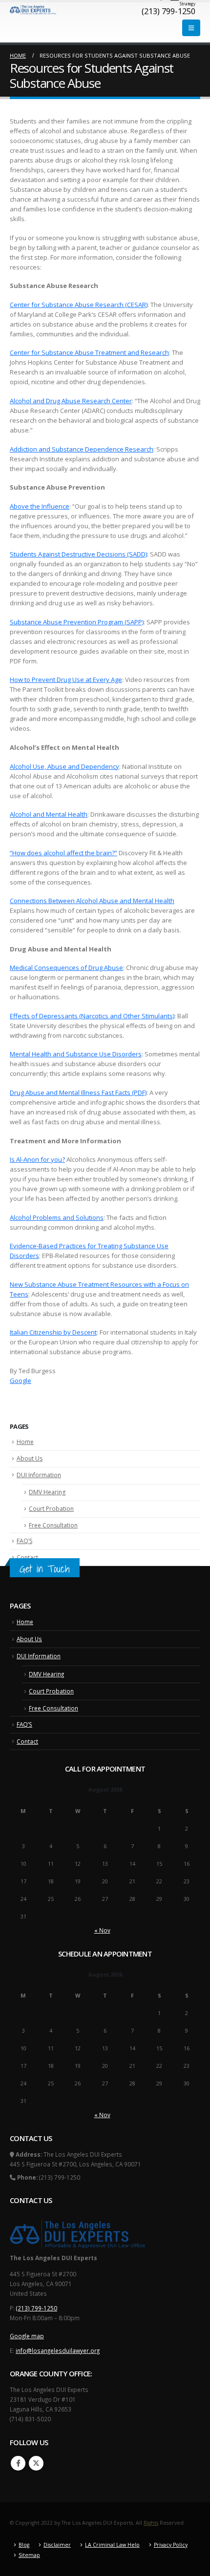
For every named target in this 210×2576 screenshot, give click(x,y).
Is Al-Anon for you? (37, 1159)
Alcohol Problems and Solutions (57, 1217)
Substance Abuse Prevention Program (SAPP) (77, 622)
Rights (151, 2523)
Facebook (18, 2463)
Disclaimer (57, 2545)
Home (25, 1442)
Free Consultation (53, 1525)
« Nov (102, 1930)
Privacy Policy (171, 2545)
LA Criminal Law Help (112, 2545)
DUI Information (39, 1475)
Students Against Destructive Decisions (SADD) (78, 554)
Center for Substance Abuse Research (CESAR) (79, 305)
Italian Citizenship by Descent (53, 1332)
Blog (24, 2545)
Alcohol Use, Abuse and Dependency (64, 766)
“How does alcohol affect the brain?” (63, 853)
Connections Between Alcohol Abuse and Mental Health (92, 901)
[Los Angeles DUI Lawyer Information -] (33, 10)
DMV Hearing (47, 1492)
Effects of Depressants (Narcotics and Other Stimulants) (92, 1016)
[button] (191, 28)
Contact (27, 1557)
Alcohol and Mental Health (49, 814)
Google (21, 1381)
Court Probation (51, 1509)
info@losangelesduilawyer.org (58, 2350)
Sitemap (29, 2555)
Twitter (36, 2463)
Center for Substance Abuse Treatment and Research (89, 352)
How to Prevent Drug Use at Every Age (66, 680)
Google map (27, 2336)
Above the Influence (40, 506)
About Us (30, 1458)
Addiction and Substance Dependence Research (82, 449)
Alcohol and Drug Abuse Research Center (71, 401)
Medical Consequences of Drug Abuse (66, 968)
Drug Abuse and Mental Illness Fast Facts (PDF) (78, 1092)
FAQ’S (24, 1541)
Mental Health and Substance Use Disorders (76, 1054)
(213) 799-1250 (37, 2308)
